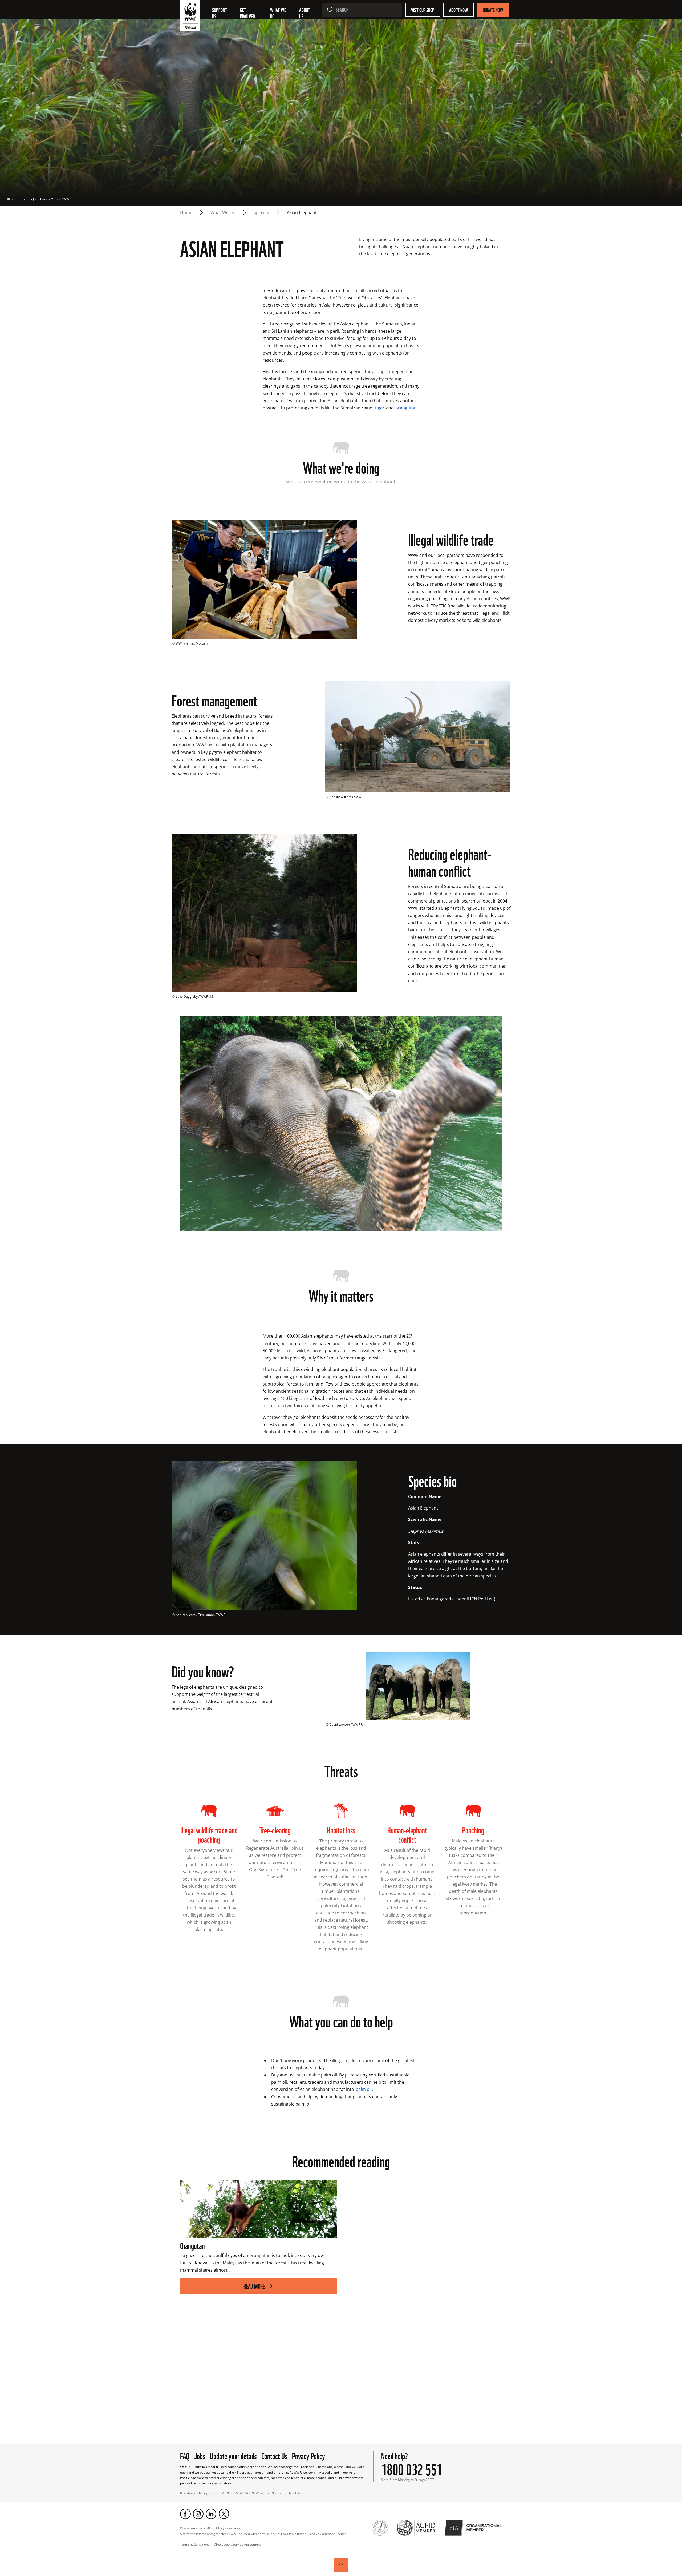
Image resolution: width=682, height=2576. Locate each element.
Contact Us (274, 2455)
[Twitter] (224, 2514)
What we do (279, 13)
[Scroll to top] (341, 2565)
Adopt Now (458, 10)
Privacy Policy (308, 2455)
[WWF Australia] (190, 17)
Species (261, 212)
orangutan (406, 408)
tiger (380, 408)
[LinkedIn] (211, 2514)
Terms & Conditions (195, 2544)
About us (305, 13)
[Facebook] (185, 2514)
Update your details (233, 2455)
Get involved (248, 13)
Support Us (220, 13)
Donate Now (493, 10)
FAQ (185, 2455)
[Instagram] (198, 2514)
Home (186, 212)
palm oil (364, 2089)
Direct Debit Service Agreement (237, 2544)
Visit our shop (423, 10)
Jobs (200, 2455)
